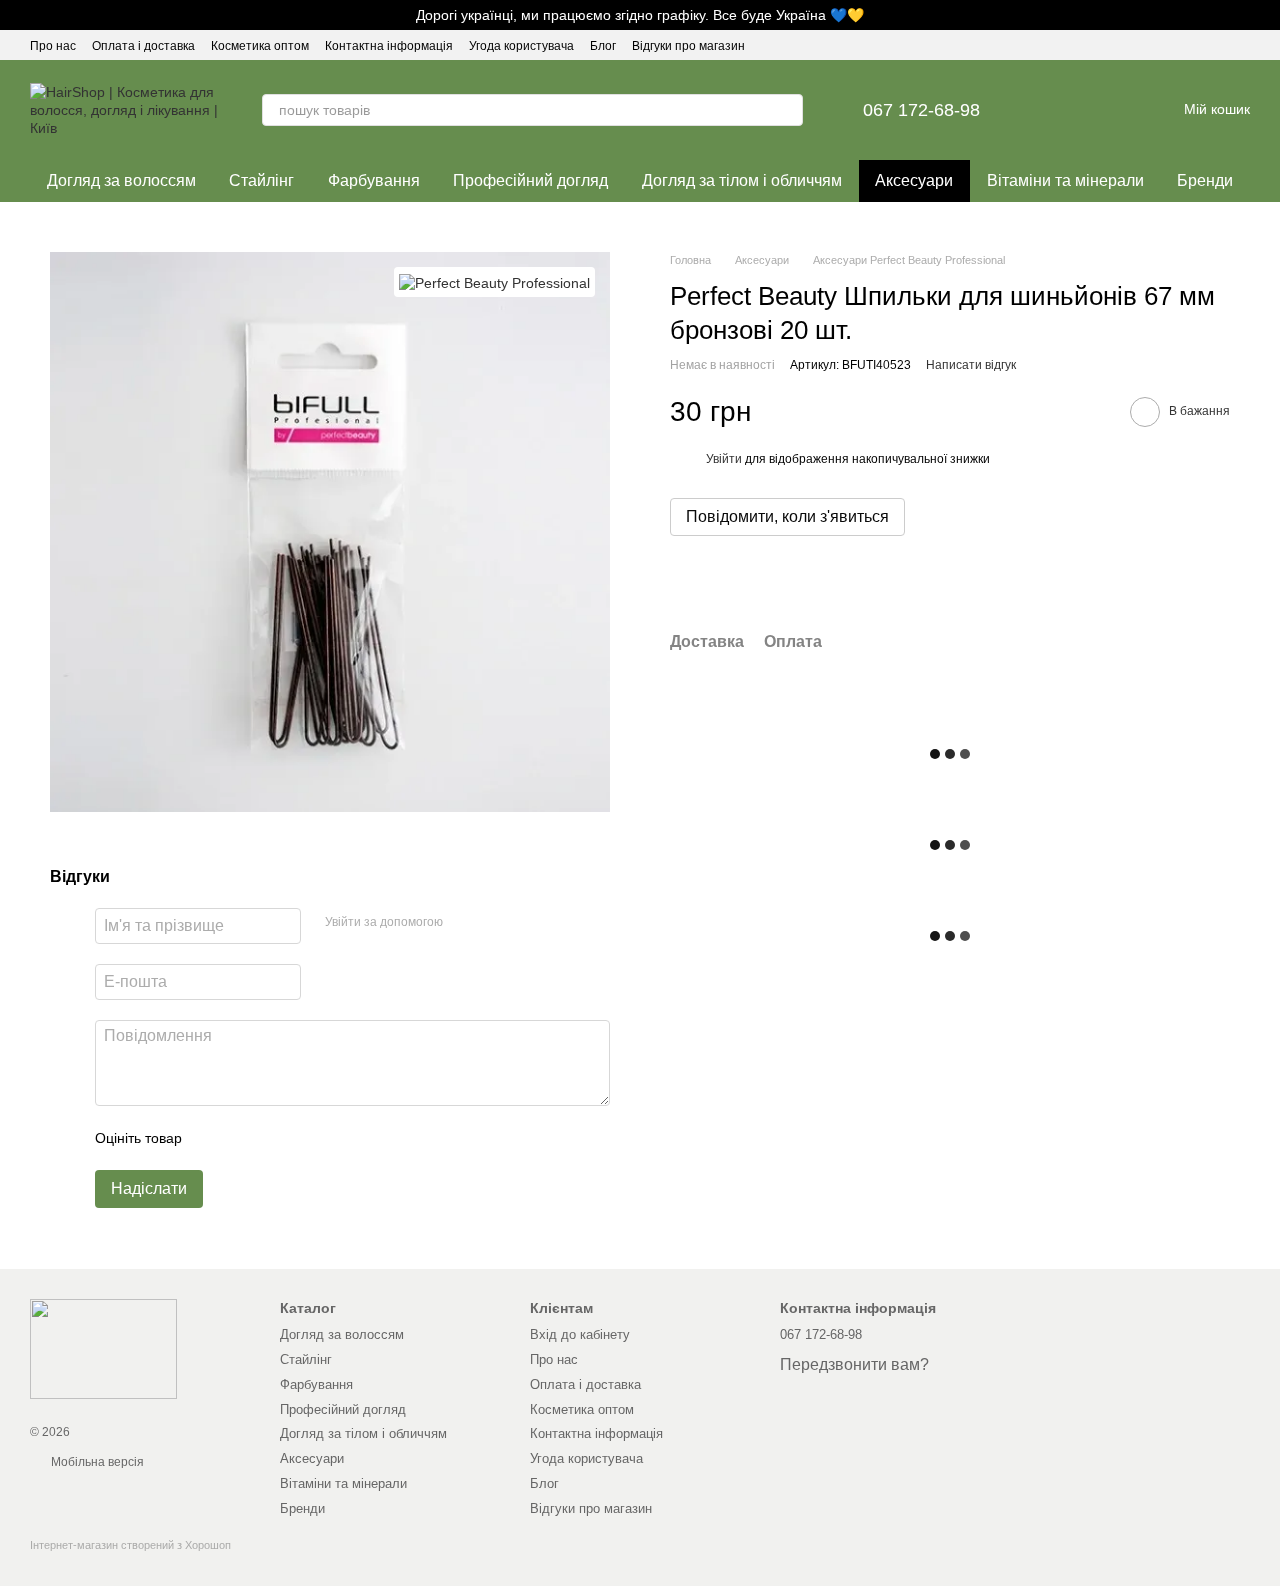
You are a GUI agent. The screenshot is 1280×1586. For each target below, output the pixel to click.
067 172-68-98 (921, 110)
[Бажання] (1056, 110)
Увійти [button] (724, 459)
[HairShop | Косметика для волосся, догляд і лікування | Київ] (103, 1348)
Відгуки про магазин (688, 46)
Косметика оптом (260, 46)
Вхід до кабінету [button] (580, 1334)
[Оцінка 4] (311, 1138)
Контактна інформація (389, 46)
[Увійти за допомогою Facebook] (465, 923)
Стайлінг (261, 180)
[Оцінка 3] (279, 1138)
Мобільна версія (96, 1462)
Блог (603, 46)
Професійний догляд (530, 180)
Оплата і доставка (143, 46)
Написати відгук (971, 366)
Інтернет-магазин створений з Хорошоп (130, 1545)
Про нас (53, 46)
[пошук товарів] (787, 110)
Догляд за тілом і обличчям (742, 180)
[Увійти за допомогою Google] (497, 923)
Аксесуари (914, 180)
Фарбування (374, 180)
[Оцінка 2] (247, 1138)
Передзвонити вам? (854, 1364)
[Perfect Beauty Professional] (494, 281)
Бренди (1205, 180)
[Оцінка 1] (215, 1138)
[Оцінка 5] (343, 1138)
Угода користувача (521, 46)
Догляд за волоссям (121, 180)
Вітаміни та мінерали (1065, 180)
